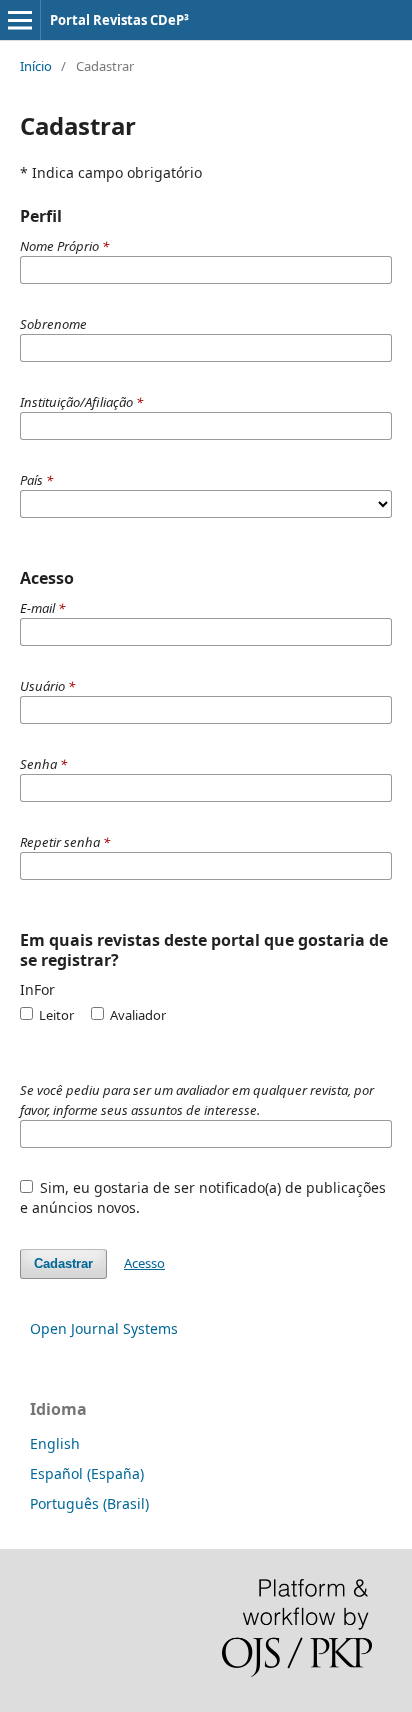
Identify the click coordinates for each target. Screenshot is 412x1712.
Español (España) (87, 1473)
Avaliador (136, 1015)
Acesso (144, 1263)
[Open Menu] (20, 20)
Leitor (55, 1015)
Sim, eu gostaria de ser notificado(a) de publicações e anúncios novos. (203, 1197)
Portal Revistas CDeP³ (119, 20)
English (55, 1443)
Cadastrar (63, 1263)
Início (36, 66)
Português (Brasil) (89, 1503)
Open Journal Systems (104, 1328)
